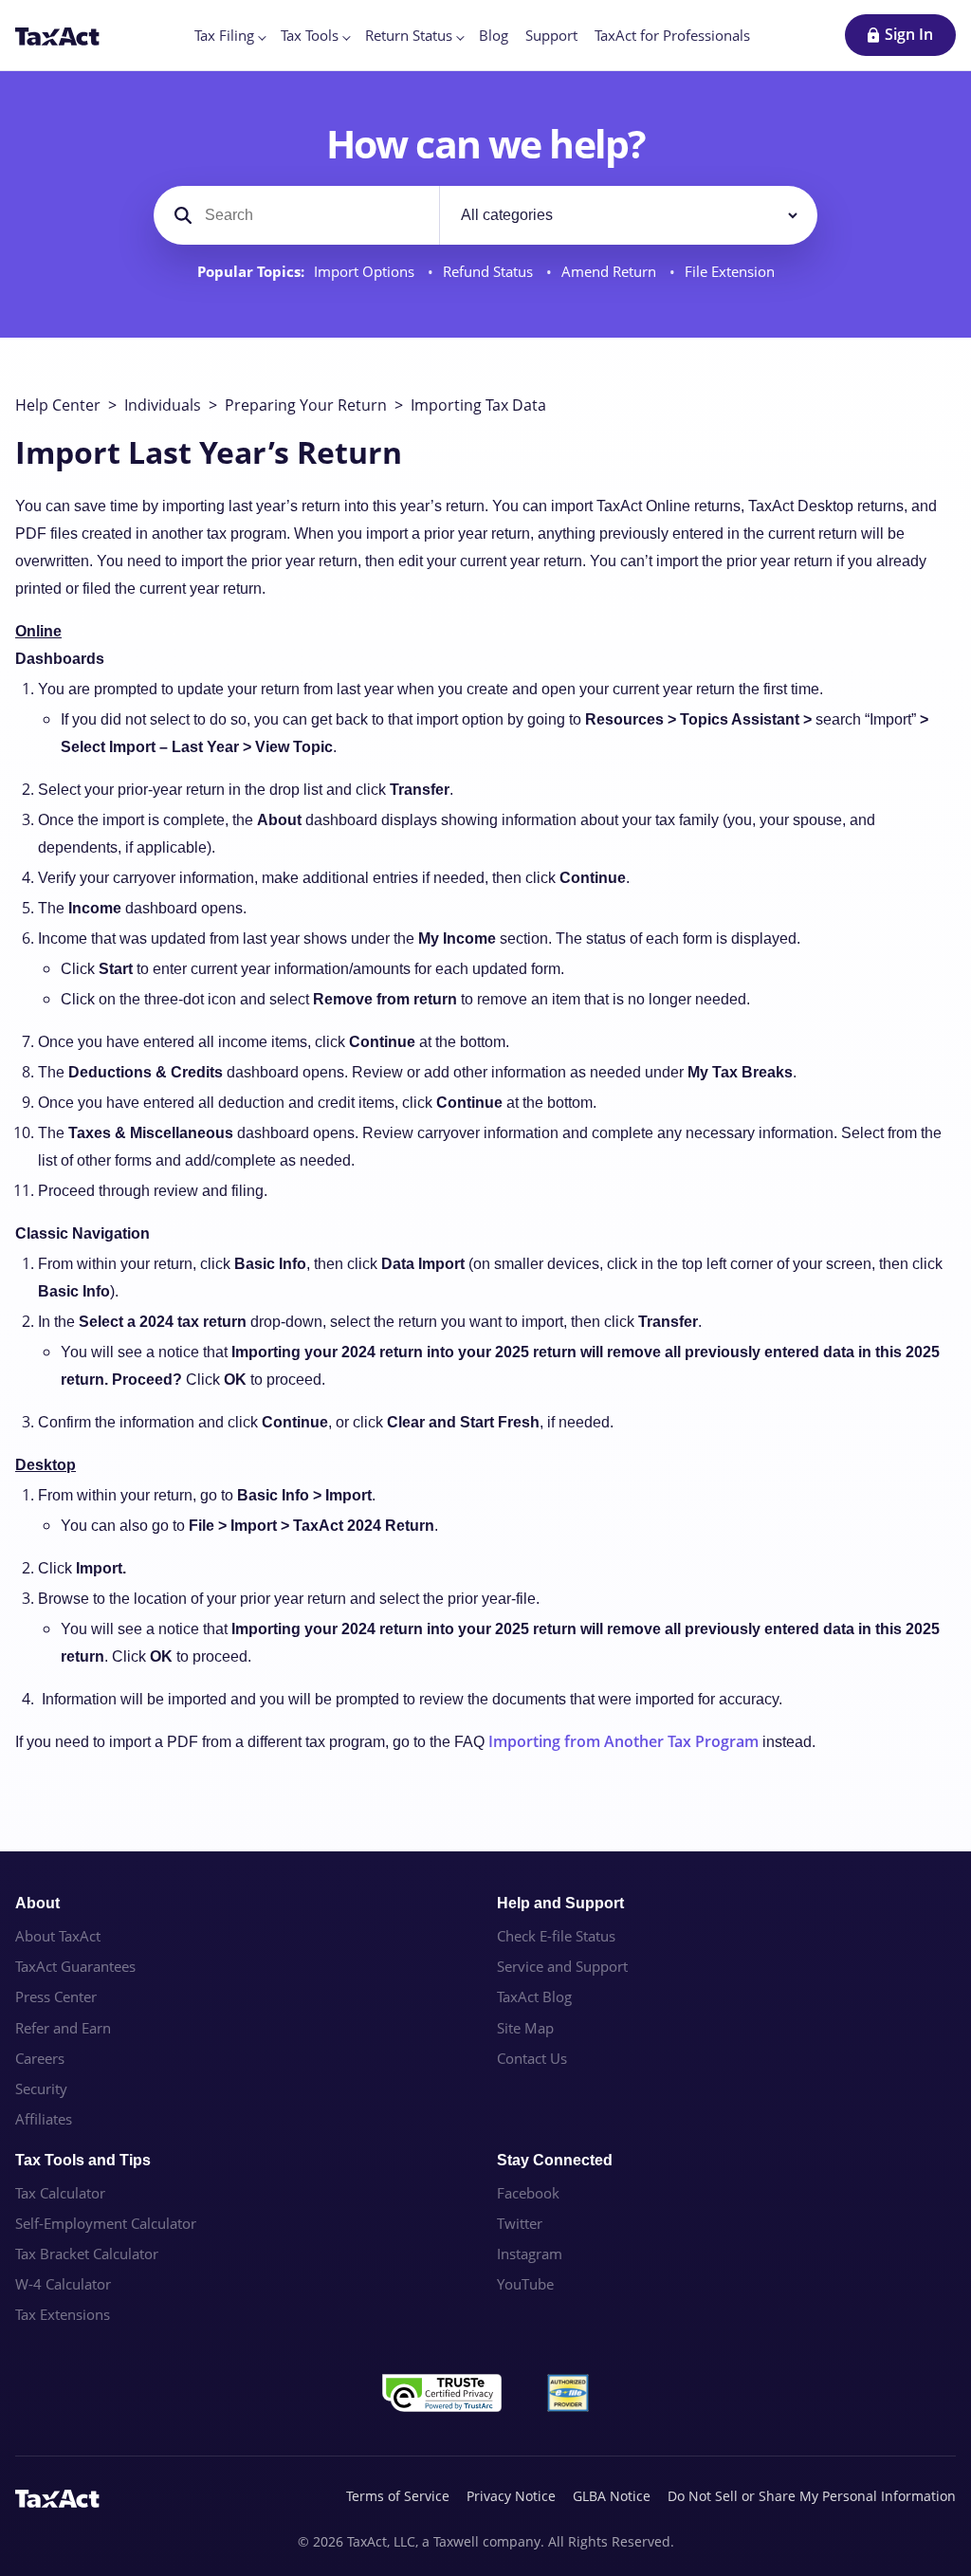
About (37, 1903)
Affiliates (44, 2119)
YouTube (525, 2284)
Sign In (909, 34)
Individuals (163, 405)
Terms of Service (398, 2496)
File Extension (730, 272)
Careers (40, 2058)
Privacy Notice (511, 2496)
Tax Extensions (63, 2314)
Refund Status (490, 272)
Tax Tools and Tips (83, 2160)
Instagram (530, 2254)
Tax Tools (310, 35)
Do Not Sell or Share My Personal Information (812, 2496)
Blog (494, 35)
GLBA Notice (612, 2496)
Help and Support (560, 1903)
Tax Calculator (60, 2193)
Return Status (409, 35)
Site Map (525, 2028)
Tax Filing (224, 35)
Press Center (56, 1996)
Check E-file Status (556, 1936)
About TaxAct (58, 1936)
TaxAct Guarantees (75, 1966)
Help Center (58, 405)
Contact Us (532, 2058)
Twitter (520, 2223)
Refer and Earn (63, 2028)
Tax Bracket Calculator (87, 2254)
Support (551, 35)
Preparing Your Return (306, 405)
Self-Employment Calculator (106, 2223)
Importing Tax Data (478, 405)
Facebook (528, 2193)
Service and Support (562, 1966)
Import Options (366, 272)
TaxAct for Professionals (672, 35)
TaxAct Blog (534, 1996)
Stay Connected (555, 2160)
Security (41, 2088)
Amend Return (611, 272)
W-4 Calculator (63, 2284)
